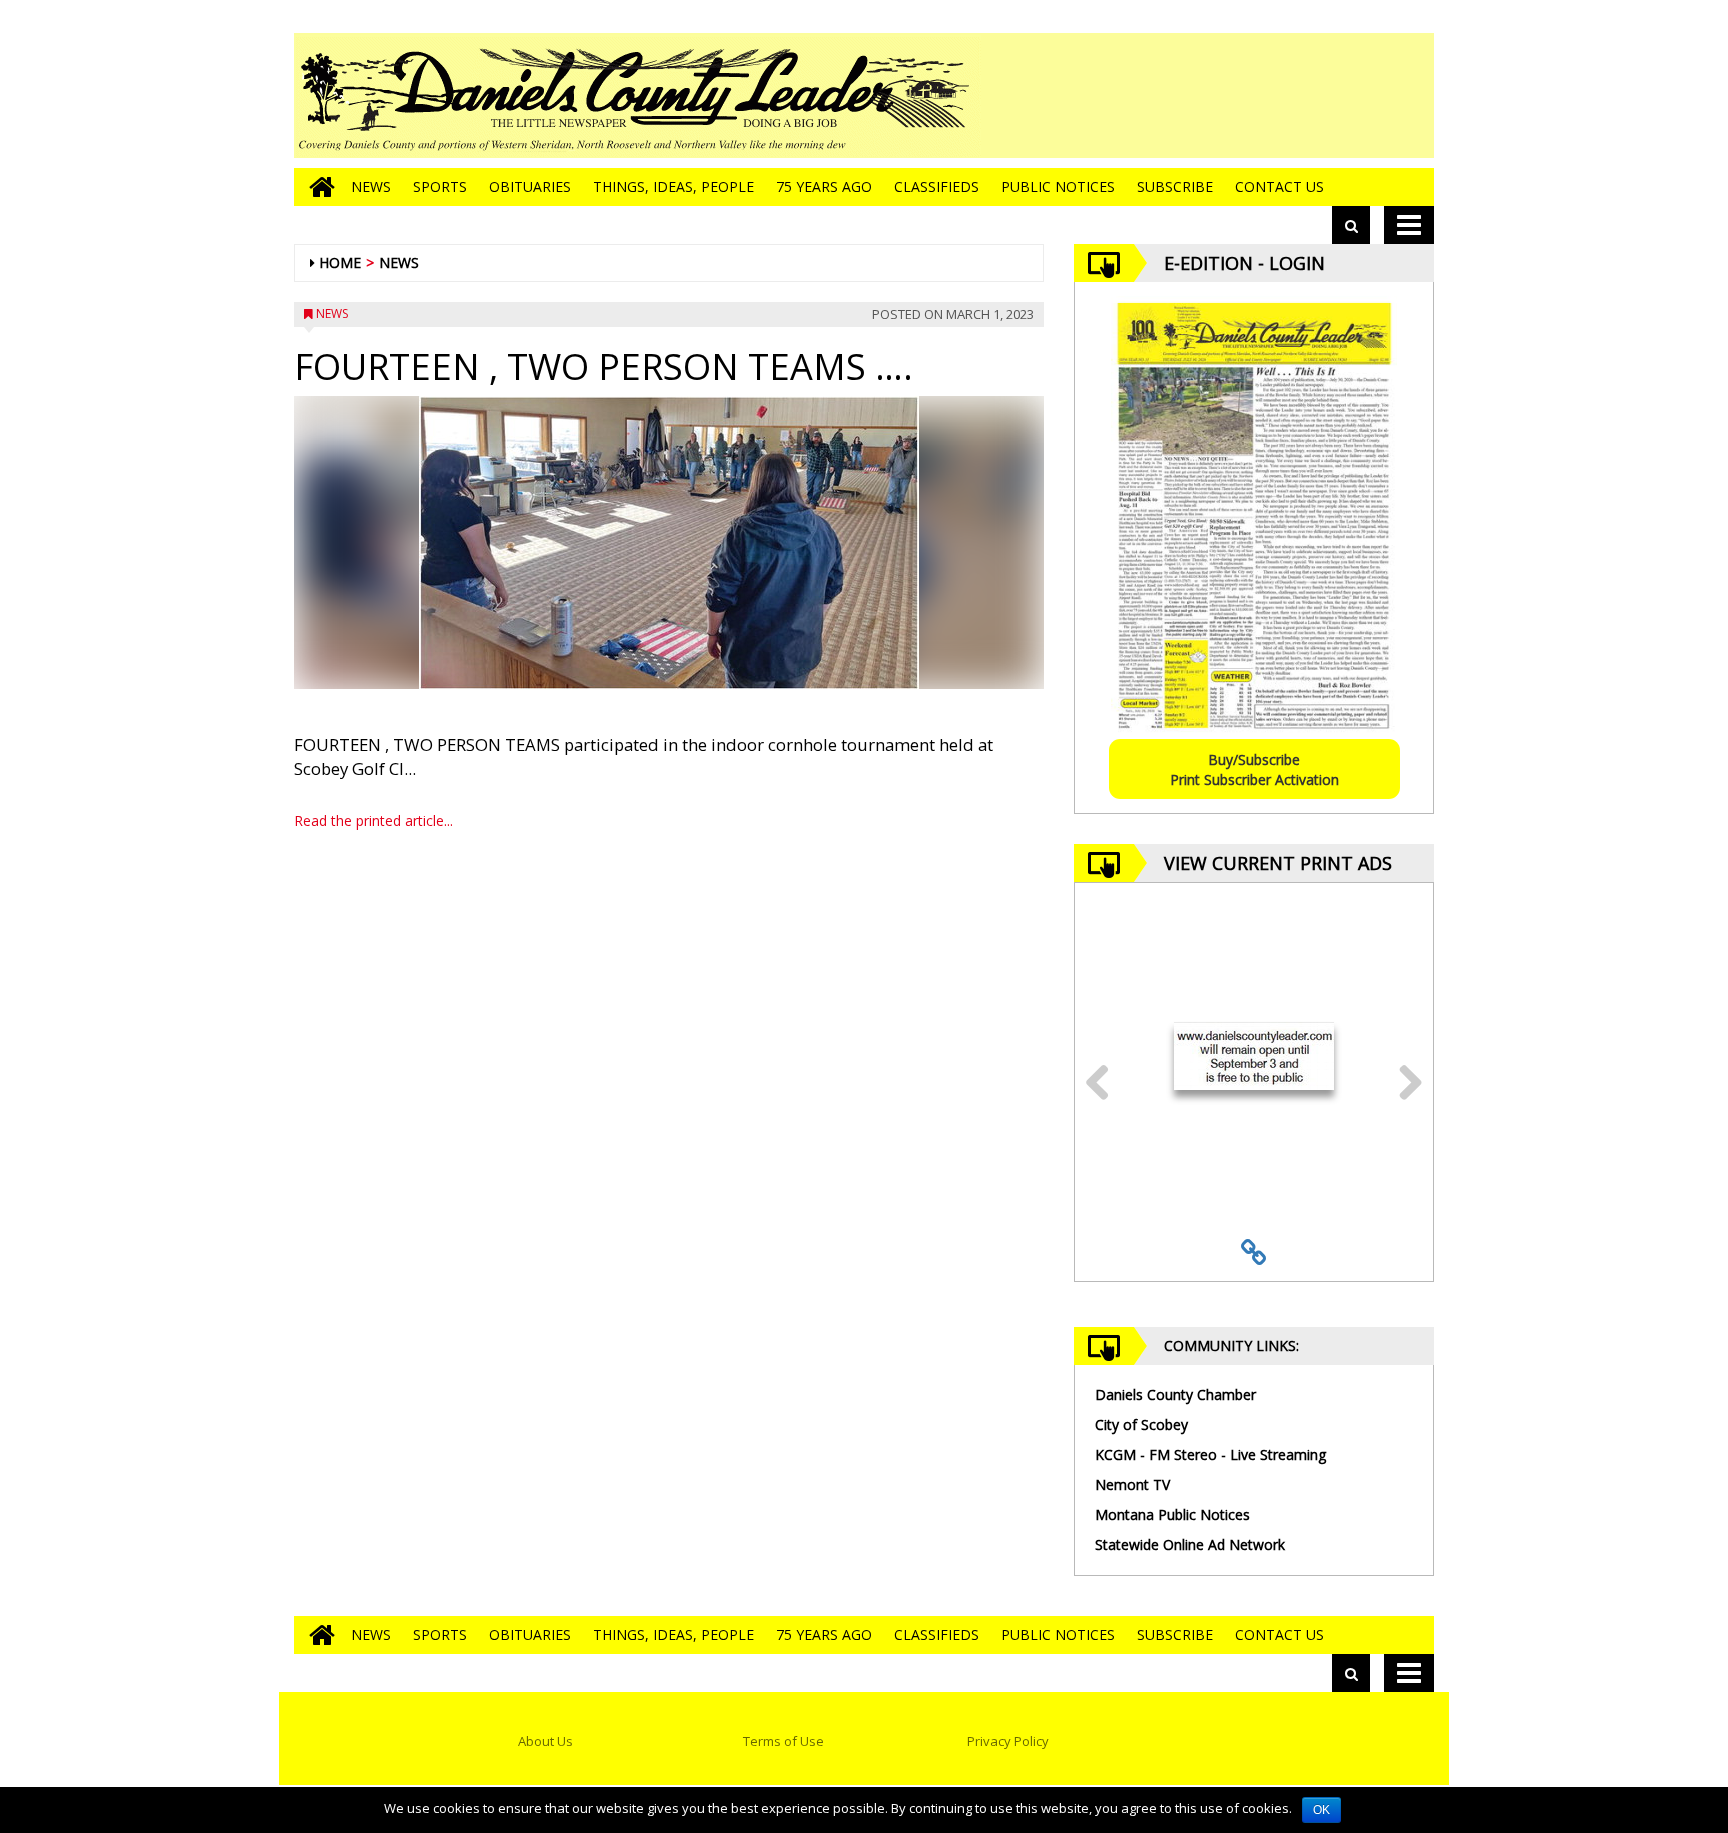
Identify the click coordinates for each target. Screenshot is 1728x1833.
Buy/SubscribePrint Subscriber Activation (1254, 769)
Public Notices (1058, 186)
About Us (545, 1741)
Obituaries (530, 186)
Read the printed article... (373, 820)
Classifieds (936, 186)
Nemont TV (1132, 1484)
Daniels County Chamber (1175, 1394)
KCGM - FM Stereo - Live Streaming (1210, 1454)
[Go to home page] (317, 187)
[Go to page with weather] (1284, 95)
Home (340, 262)
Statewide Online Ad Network (1190, 1544)
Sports (440, 186)
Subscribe (1175, 186)
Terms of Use (783, 1741)
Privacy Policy (1008, 1741)
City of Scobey (1141, 1424)
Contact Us (1279, 186)
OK (1321, 1810)
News (371, 186)
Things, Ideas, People (673, 186)
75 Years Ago (824, 186)
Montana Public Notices (1172, 1514)
